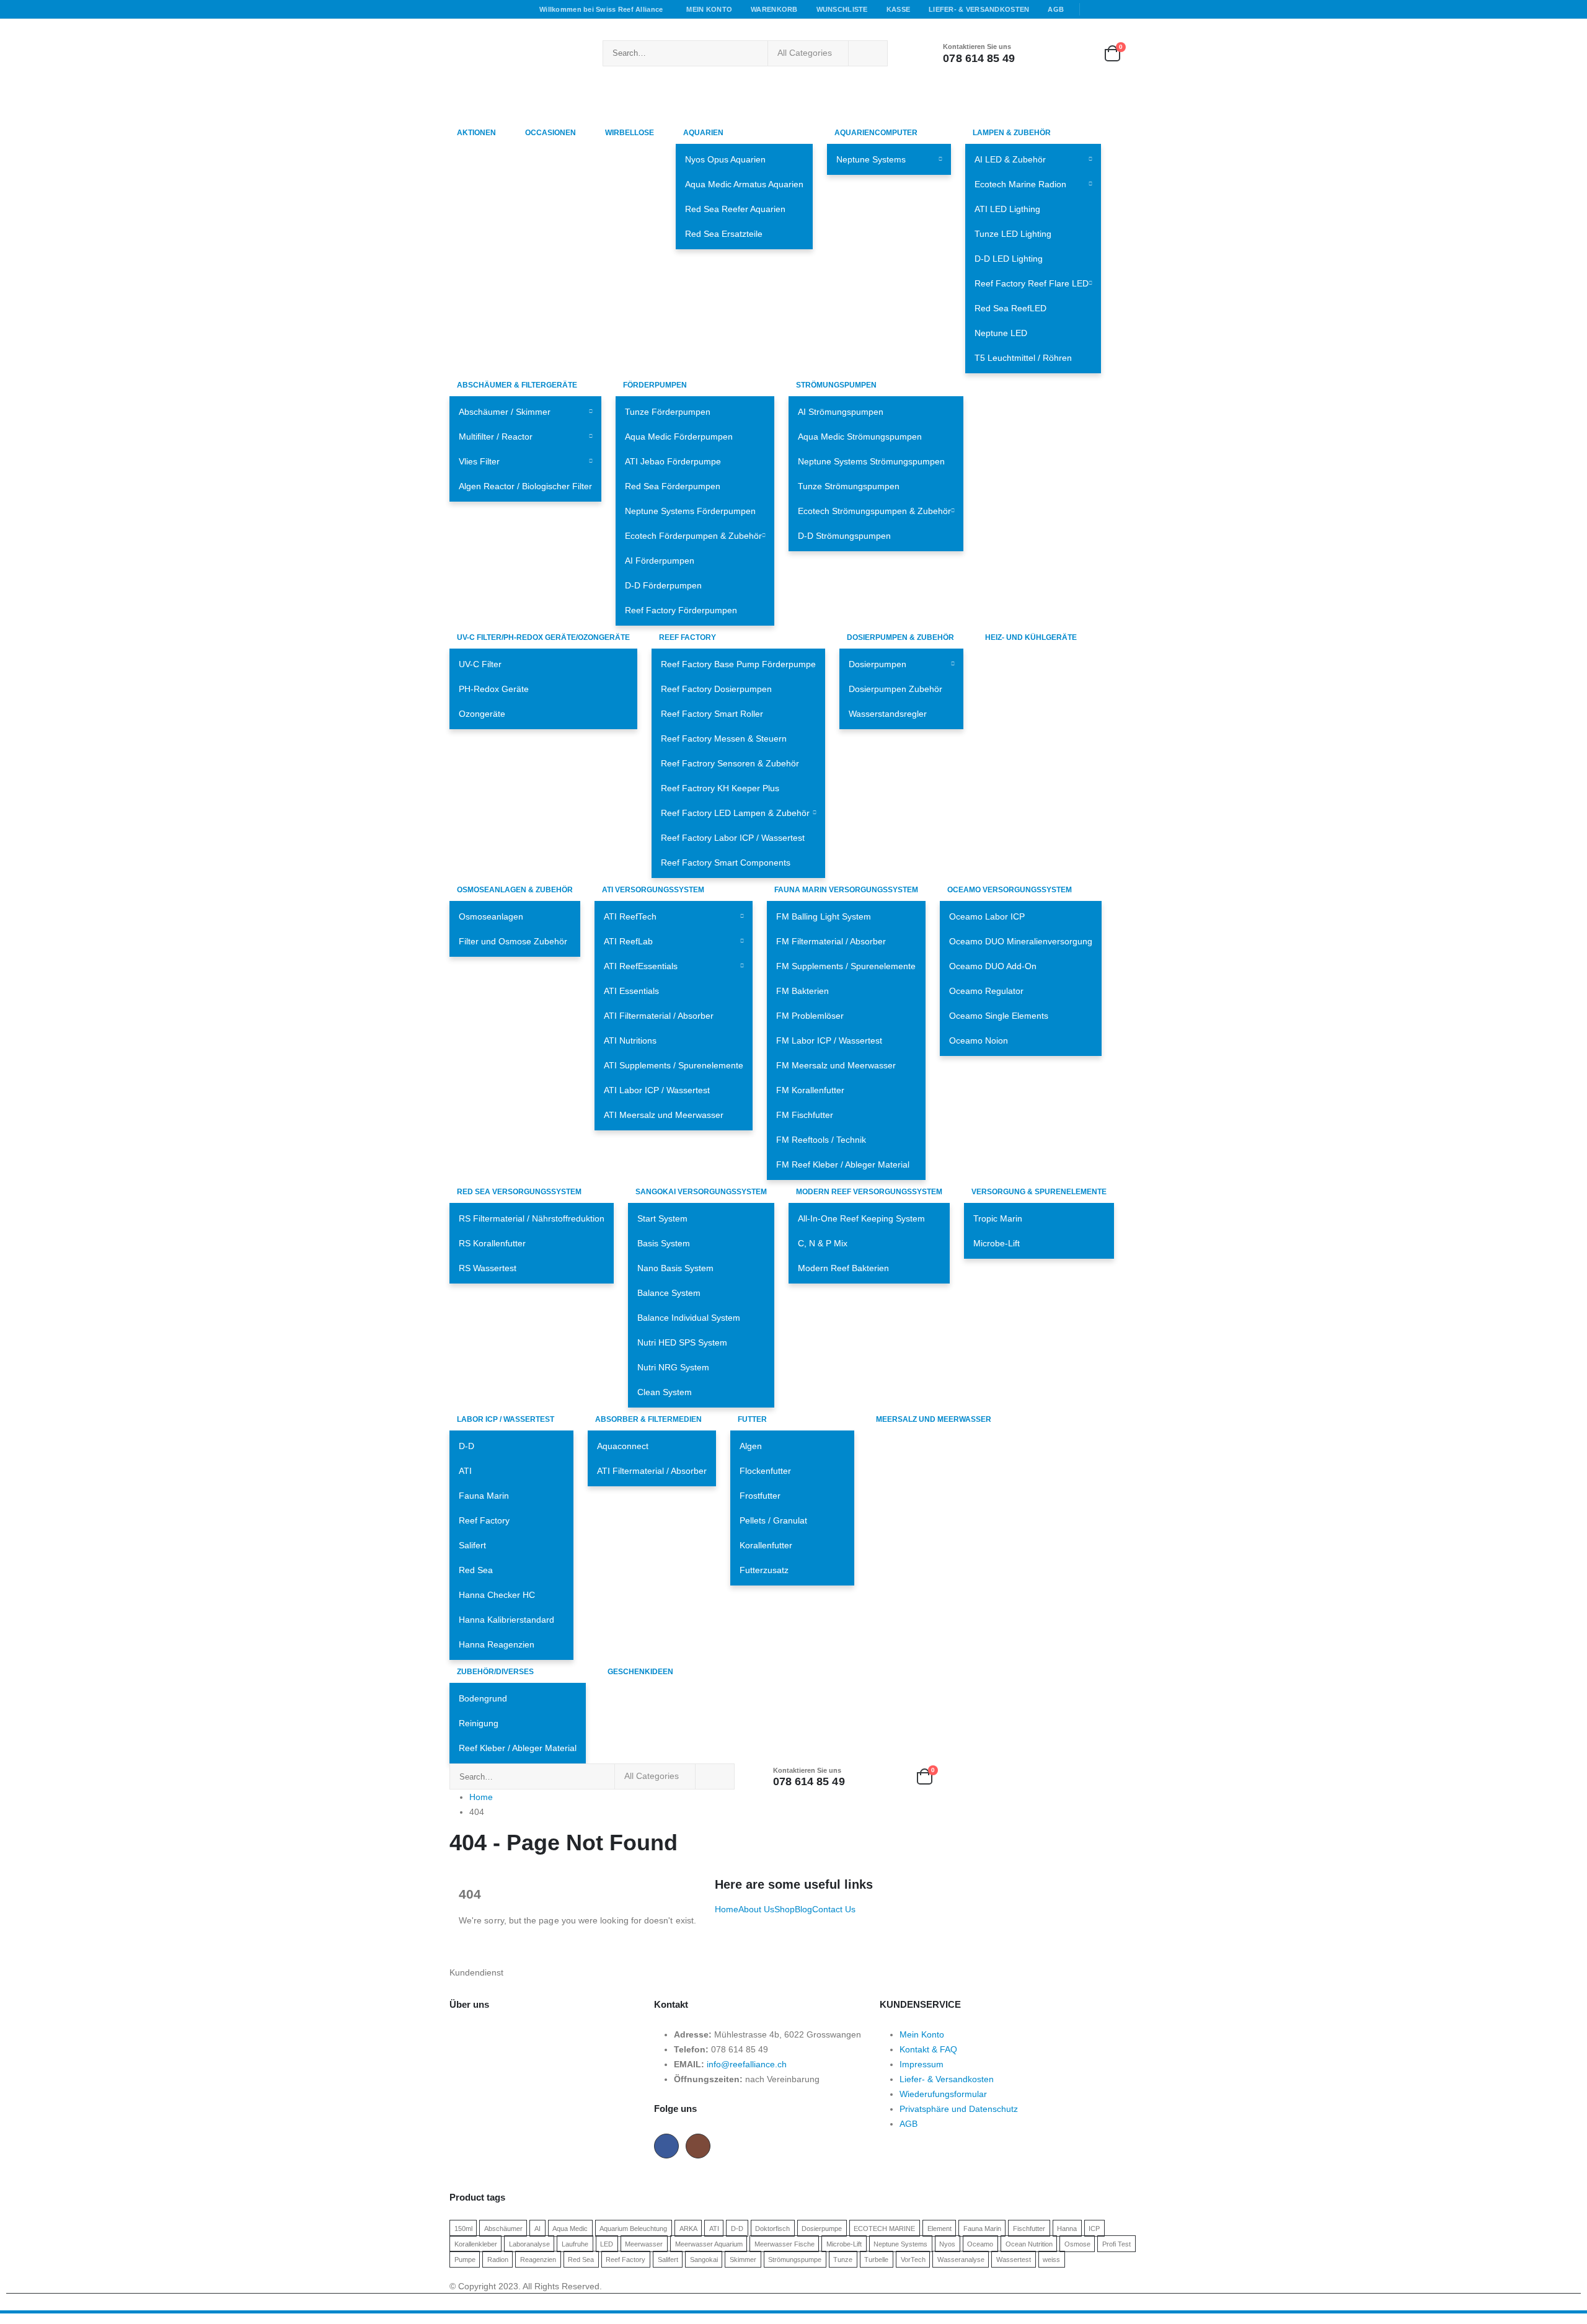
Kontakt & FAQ (928, 2049)
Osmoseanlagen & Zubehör (515, 890)
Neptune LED (1001, 333)
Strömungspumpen (836, 385)
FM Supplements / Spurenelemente (846, 966)
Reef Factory (687, 637)
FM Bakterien (802, 991)
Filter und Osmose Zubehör (513, 941)
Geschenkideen (640, 1672)
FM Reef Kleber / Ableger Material (843, 1164)
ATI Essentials (631, 991)
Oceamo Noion (979, 1040)
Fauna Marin (484, 1496)
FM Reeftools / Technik (821, 1140)
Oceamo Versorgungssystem (1010, 890)
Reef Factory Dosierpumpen (716, 689)
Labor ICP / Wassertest (506, 1419)
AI (537, 2228)
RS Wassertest (488, 1268)
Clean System (665, 1392)
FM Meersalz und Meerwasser (836, 1065)
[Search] (868, 53)
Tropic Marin (998, 1218)
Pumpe (465, 2259)
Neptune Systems (871, 159)
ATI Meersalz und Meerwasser (664, 1115)
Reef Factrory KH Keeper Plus (720, 788)
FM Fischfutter (805, 1115)
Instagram (698, 2146)
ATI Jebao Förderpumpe (673, 461)
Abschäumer (503, 2228)
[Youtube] (1112, 9)
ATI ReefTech (630, 916)
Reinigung (479, 1723)
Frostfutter (760, 1496)
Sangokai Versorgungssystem (701, 1192)
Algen (751, 1446)
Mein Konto (709, 9)
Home (727, 1909)
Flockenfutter (765, 1471)
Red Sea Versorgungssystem (519, 1192)
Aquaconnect (623, 1446)
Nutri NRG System (673, 1367)
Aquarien (703, 133)
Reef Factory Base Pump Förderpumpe (738, 664)
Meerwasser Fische (785, 2243)
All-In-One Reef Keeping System (861, 1218)
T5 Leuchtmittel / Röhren (1023, 358)
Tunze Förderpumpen (668, 412)
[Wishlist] (1078, 53)
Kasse (898, 9)
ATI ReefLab (628, 941)
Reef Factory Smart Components (726, 863)
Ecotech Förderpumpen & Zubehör (693, 536)
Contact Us (834, 1909)
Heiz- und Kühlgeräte (1031, 637)
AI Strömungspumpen (841, 412)
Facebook (666, 2146)
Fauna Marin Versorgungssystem (846, 890)
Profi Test (1116, 2243)
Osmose (1077, 2243)
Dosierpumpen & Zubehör (900, 637)
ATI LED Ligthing (1007, 209)
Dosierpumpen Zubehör (895, 689)
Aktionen (476, 133)
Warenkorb (774, 9)
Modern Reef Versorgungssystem (869, 1192)
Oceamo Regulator (986, 991)
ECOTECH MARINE (884, 2228)
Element (939, 2228)
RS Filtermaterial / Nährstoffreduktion (532, 1218)
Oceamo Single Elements (999, 1016)
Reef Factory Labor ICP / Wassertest (733, 838)
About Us (756, 1909)
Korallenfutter (766, 1545)
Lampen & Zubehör (1012, 133)
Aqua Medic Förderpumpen (679, 437)
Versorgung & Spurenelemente (1039, 1192)
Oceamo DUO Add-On (993, 966)
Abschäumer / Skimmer (505, 412)
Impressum (922, 2064)
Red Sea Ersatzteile (724, 234)
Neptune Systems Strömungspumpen (871, 461)
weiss (1051, 2259)
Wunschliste (842, 9)
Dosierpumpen (877, 664)
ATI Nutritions (630, 1040)
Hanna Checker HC (497, 1595)
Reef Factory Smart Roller (712, 714)
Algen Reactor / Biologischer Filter (525, 486)
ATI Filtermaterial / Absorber (659, 1016)
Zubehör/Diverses (495, 1672)
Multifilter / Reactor (496, 437)
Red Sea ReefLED (1010, 308)
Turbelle (876, 2259)
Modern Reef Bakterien (843, 1268)
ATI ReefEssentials (641, 966)
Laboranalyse (529, 2243)
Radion (498, 2259)
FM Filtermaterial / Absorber (831, 941)
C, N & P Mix (823, 1243)
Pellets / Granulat (773, 1520)
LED (607, 2243)
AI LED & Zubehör (1010, 159)
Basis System (664, 1243)
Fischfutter (1029, 2228)
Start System (662, 1218)
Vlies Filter (479, 461)
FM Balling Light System (824, 916)
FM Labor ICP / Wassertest (829, 1040)
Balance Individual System (689, 1318)
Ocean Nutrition (1029, 2243)
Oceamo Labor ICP (987, 916)
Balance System (669, 1293)
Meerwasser (644, 2243)
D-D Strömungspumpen (844, 536)
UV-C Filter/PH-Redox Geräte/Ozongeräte (543, 637)
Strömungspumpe (795, 2259)
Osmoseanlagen (491, 916)
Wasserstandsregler (888, 714)
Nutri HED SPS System (682, 1342)
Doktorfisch (772, 2228)
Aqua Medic (570, 2228)
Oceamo (980, 2243)
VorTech (913, 2259)
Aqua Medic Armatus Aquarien (744, 184)
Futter (752, 1419)
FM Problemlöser (810, 1016)
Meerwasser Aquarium (709, 2243)
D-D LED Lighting (1009, 259)
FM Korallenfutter (810, 1090)
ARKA (688, 2228)
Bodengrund (483, 1698)
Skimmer (743, 2259)
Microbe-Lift (997, 1243)
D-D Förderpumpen (663, 585)
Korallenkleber (476, 2243)
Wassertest (1014, 2259)
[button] (7, 2316)
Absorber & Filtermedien (648, 1419)
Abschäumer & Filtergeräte (517, 385)
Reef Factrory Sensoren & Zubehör (730, 763)
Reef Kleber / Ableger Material (518, 1748)
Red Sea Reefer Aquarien (735, 209)
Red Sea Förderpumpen (673, 486)
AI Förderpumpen (660, 561)
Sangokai (704, 2259)
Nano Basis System (675, 1268)
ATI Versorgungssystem (653, 890)
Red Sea (476, 1570)
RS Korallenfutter (492, 1243)
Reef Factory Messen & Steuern (724, 738)
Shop (785, 1909)
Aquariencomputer (876, 133)
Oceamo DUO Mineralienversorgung (1021, 941)
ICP (1094, 2228)
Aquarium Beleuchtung (633, 2228)
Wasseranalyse (961, 2259)
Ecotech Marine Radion (1020, 184)
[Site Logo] (518, 53)
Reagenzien (538, 2259)
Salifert (472, 1545)
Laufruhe (575, 2243)
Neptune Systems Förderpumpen (690, 511)
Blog (803, 1909)
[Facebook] (1094, 9)
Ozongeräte (482, 714)
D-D (466, 1446)
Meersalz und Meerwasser (934, 1419)
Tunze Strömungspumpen (849, 486)
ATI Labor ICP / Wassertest (657, 1090)
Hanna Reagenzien (497, 1644)
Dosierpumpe (822, 2228)
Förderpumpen (655, 385)
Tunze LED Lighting (1013, 234)
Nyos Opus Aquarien (725, 159)
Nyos (947, 2243)
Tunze (843, 2259)
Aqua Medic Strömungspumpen (860, 437)
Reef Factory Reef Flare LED (1032, 283)
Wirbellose (630, 133)
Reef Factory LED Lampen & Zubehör (735, 813)
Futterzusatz (764, 1570)
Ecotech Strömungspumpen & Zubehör (874, 511)
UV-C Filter (480, 664)
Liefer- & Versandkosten (979, 9)
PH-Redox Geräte (494, 689)
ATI (465, 1471)
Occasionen (550, 133)
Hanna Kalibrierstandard (506, 1620)
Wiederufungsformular (943, 2094)
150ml (463, 2228)
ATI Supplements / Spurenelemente (674, 1065)
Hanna (1067, 2228)
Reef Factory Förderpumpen (681, 610)
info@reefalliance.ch (747, 2064)
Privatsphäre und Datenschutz (959, 2109)
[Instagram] (1129, 9)
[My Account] (1043, 53)
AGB (1056, 9)
